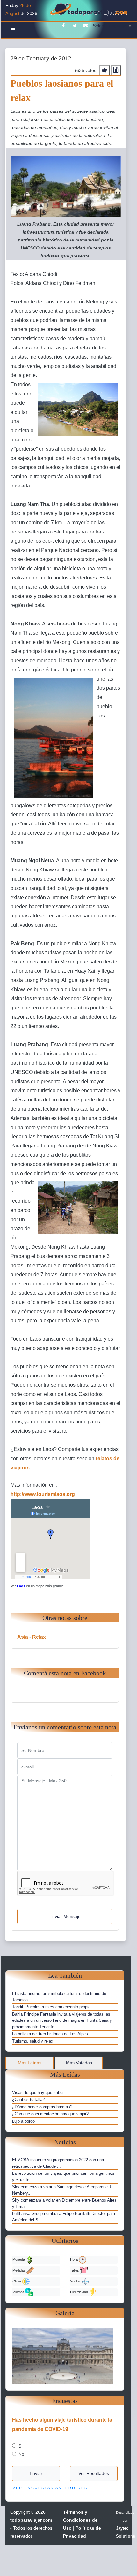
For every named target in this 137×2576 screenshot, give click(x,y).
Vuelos (76, 2281)
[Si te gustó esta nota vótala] (104, 70)
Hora (74, 2259)
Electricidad (79, 2292)
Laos (21, 1586)
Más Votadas (79, 2063)
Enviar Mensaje (65, 1916)
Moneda (19, 2259)
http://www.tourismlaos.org (43, 1494)
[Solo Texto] (116, 70)
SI (21, 2446)
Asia (23, 1637)
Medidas (19, 2270)
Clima (17, 2281)
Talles (75, 2270)
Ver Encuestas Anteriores (50, 2488)
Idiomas (19, 2292)
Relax (39, 1637)
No (21, 2454)
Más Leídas (30, 2063)
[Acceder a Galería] (65, 2356)
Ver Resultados (94, 2473)
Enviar (36, 2473)
